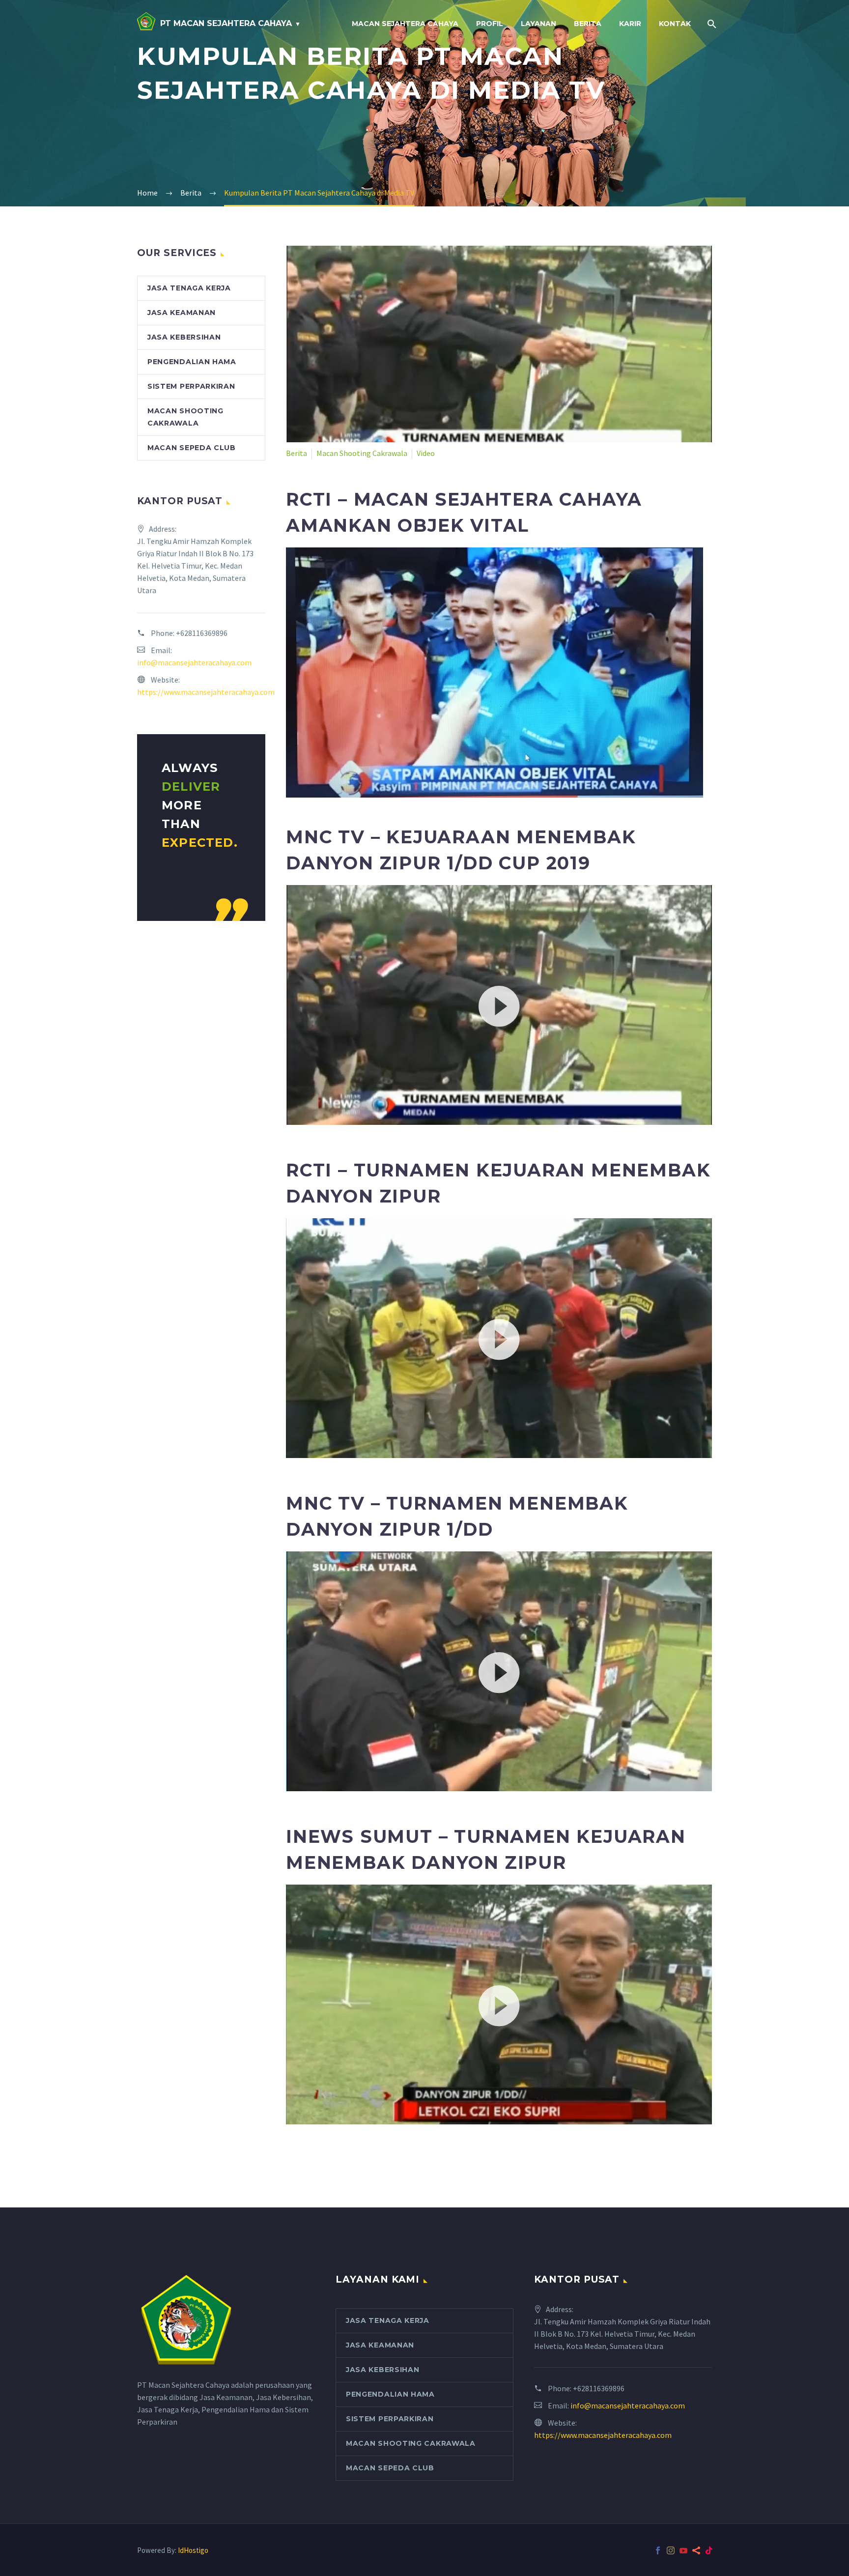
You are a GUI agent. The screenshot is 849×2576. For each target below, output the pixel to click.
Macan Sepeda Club (192, 448)
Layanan (538, 24)
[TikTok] (709, 2550)
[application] (499, 1005)
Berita (588, 24)
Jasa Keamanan (182, 313)
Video (426, 453)
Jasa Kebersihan (184, 337)
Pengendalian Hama (192, 362)
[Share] (696, 2550)
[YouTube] (683, 2550)
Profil (490, 24)
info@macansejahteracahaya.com (194, 662)
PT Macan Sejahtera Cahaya (226, 23)
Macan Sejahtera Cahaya (405, 24)
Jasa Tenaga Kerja (189, 288)
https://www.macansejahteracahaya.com (206, 692)
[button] (499, 1005)
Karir (630, 24)
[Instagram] (671, 2550)
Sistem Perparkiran (191, 386)
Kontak (675, 24)
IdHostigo (193, 2550)
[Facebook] (658, 2550)
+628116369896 (202, 633)
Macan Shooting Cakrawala (362, 453)
